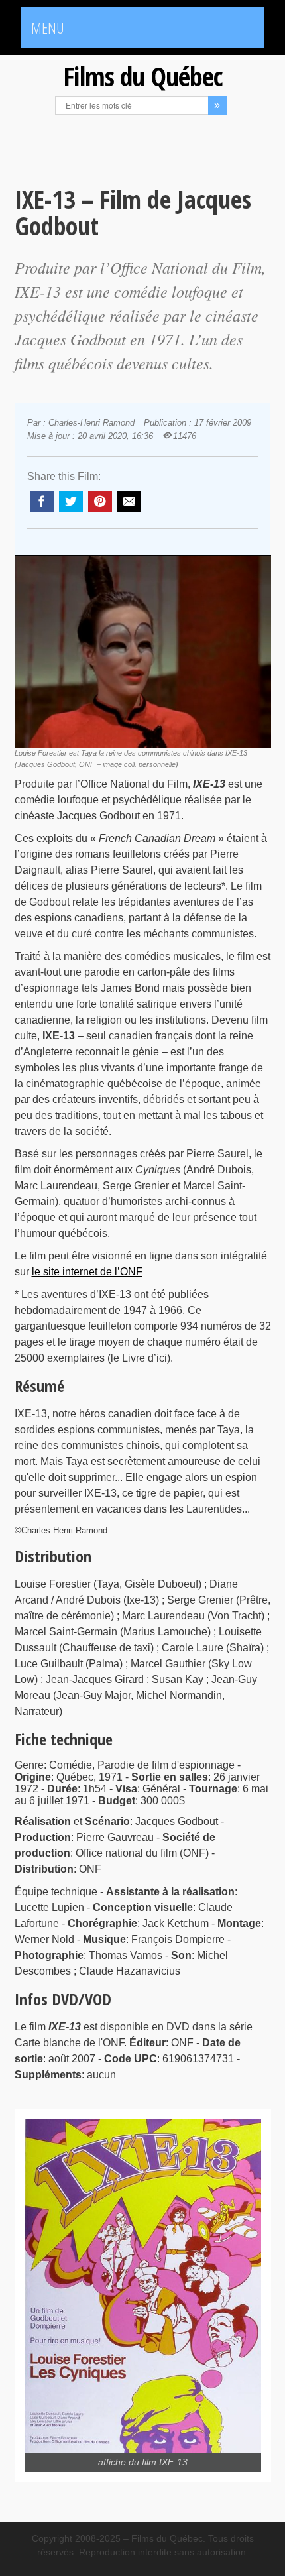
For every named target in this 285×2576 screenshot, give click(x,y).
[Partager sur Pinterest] (100, 502)
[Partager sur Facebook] (42, 502)
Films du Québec (142, 76)
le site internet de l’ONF (87, 1272)
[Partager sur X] (71, 502)
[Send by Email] (129, 502)
